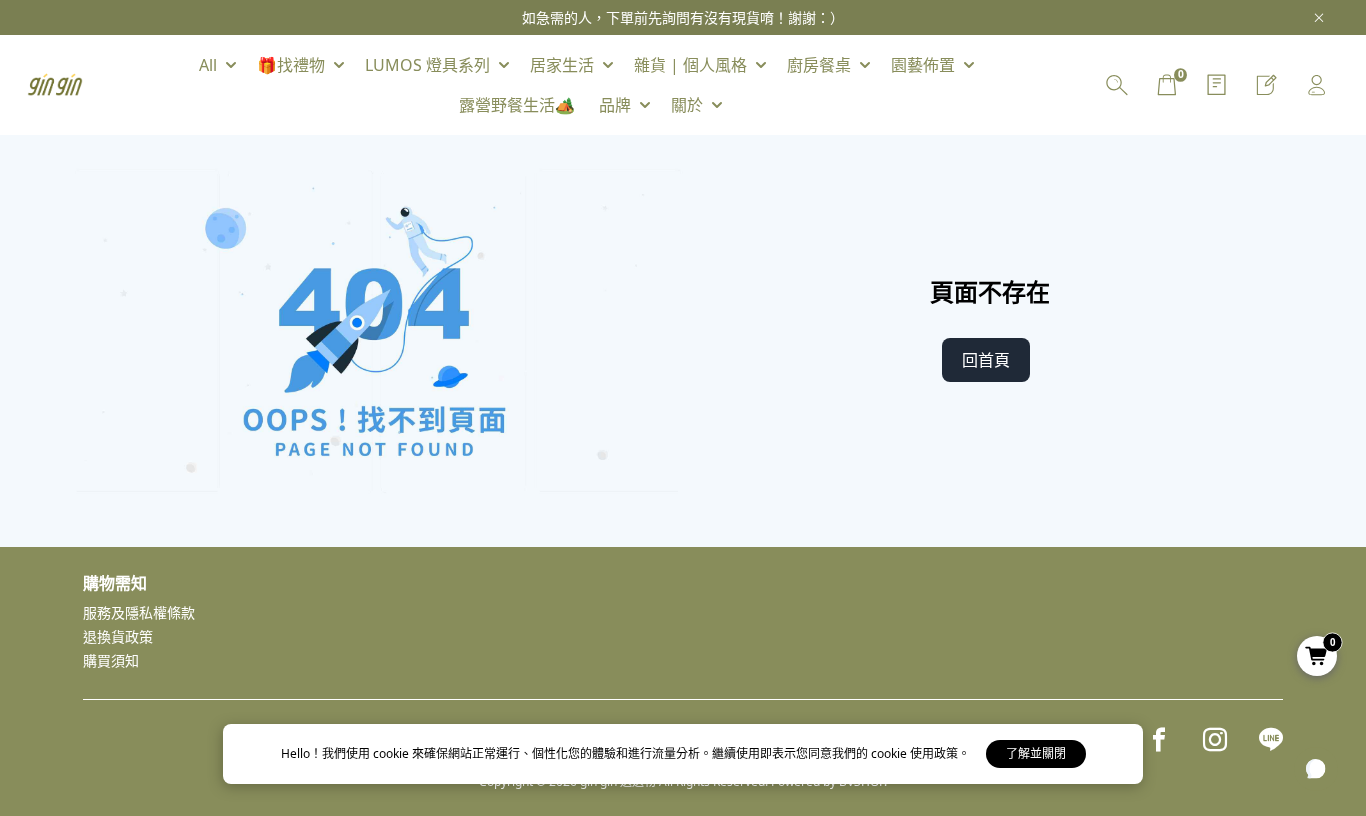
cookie (392, 753)
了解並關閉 (1036, 753)
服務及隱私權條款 (139, 612)
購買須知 (111, 660)
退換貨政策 (118, 636)
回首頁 (986, 360)
